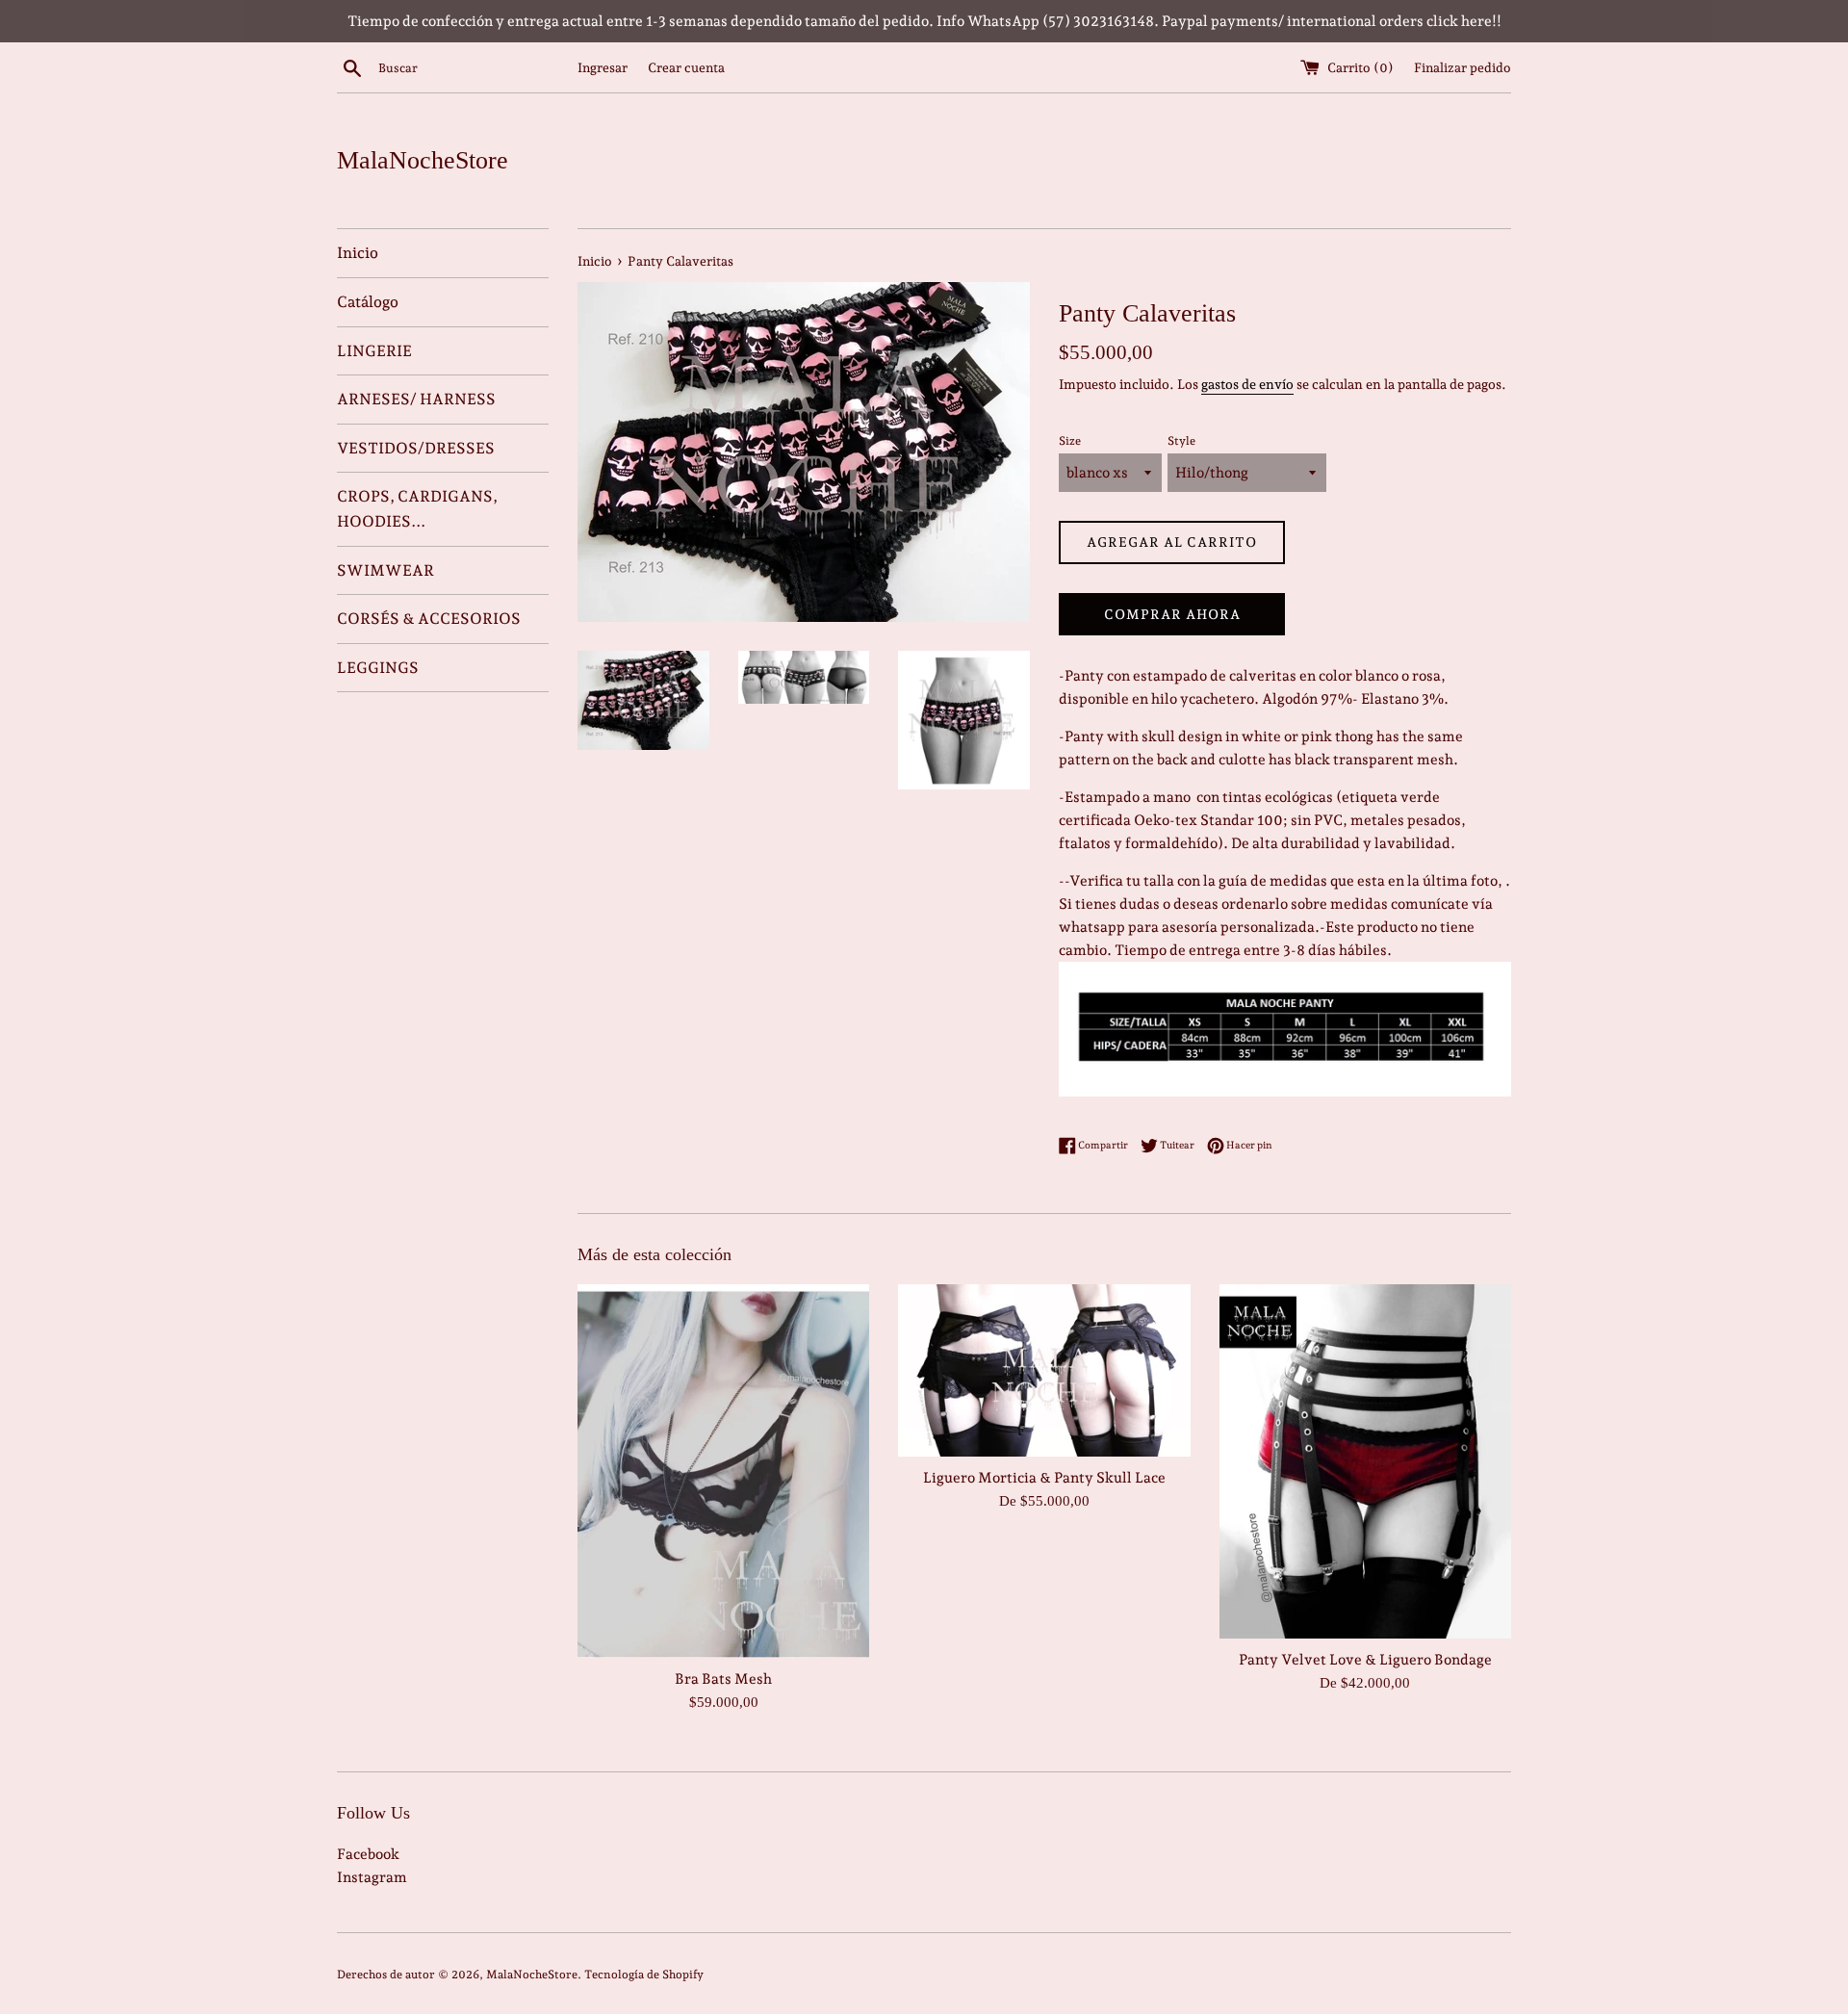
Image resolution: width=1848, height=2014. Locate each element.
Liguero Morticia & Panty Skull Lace (1044, 1478)
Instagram (372, 1877)
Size (1070, 441)
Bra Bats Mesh (723, 1679)
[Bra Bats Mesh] (723, 1471)
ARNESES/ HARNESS (416, 399)
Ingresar (603, 67)
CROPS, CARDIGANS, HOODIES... (417, 509)
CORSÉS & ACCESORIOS (429, 619)
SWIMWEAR (385, 570)
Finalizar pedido (1463, 67)
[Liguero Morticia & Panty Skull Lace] (1044, 1370)
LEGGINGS (378, 668)
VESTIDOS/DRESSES (416, 448)
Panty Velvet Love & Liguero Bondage (1365, 1660)
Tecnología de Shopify (644, 1975)
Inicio (358, 253)
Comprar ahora (1172, 614)
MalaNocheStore (423, 160)
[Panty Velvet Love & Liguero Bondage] (1365, 1461)
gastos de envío (1247, 384)
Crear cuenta (686, 67)
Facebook (368, 1854)
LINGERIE (374, 351)
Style (1181, 441)
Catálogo (368, 302)
